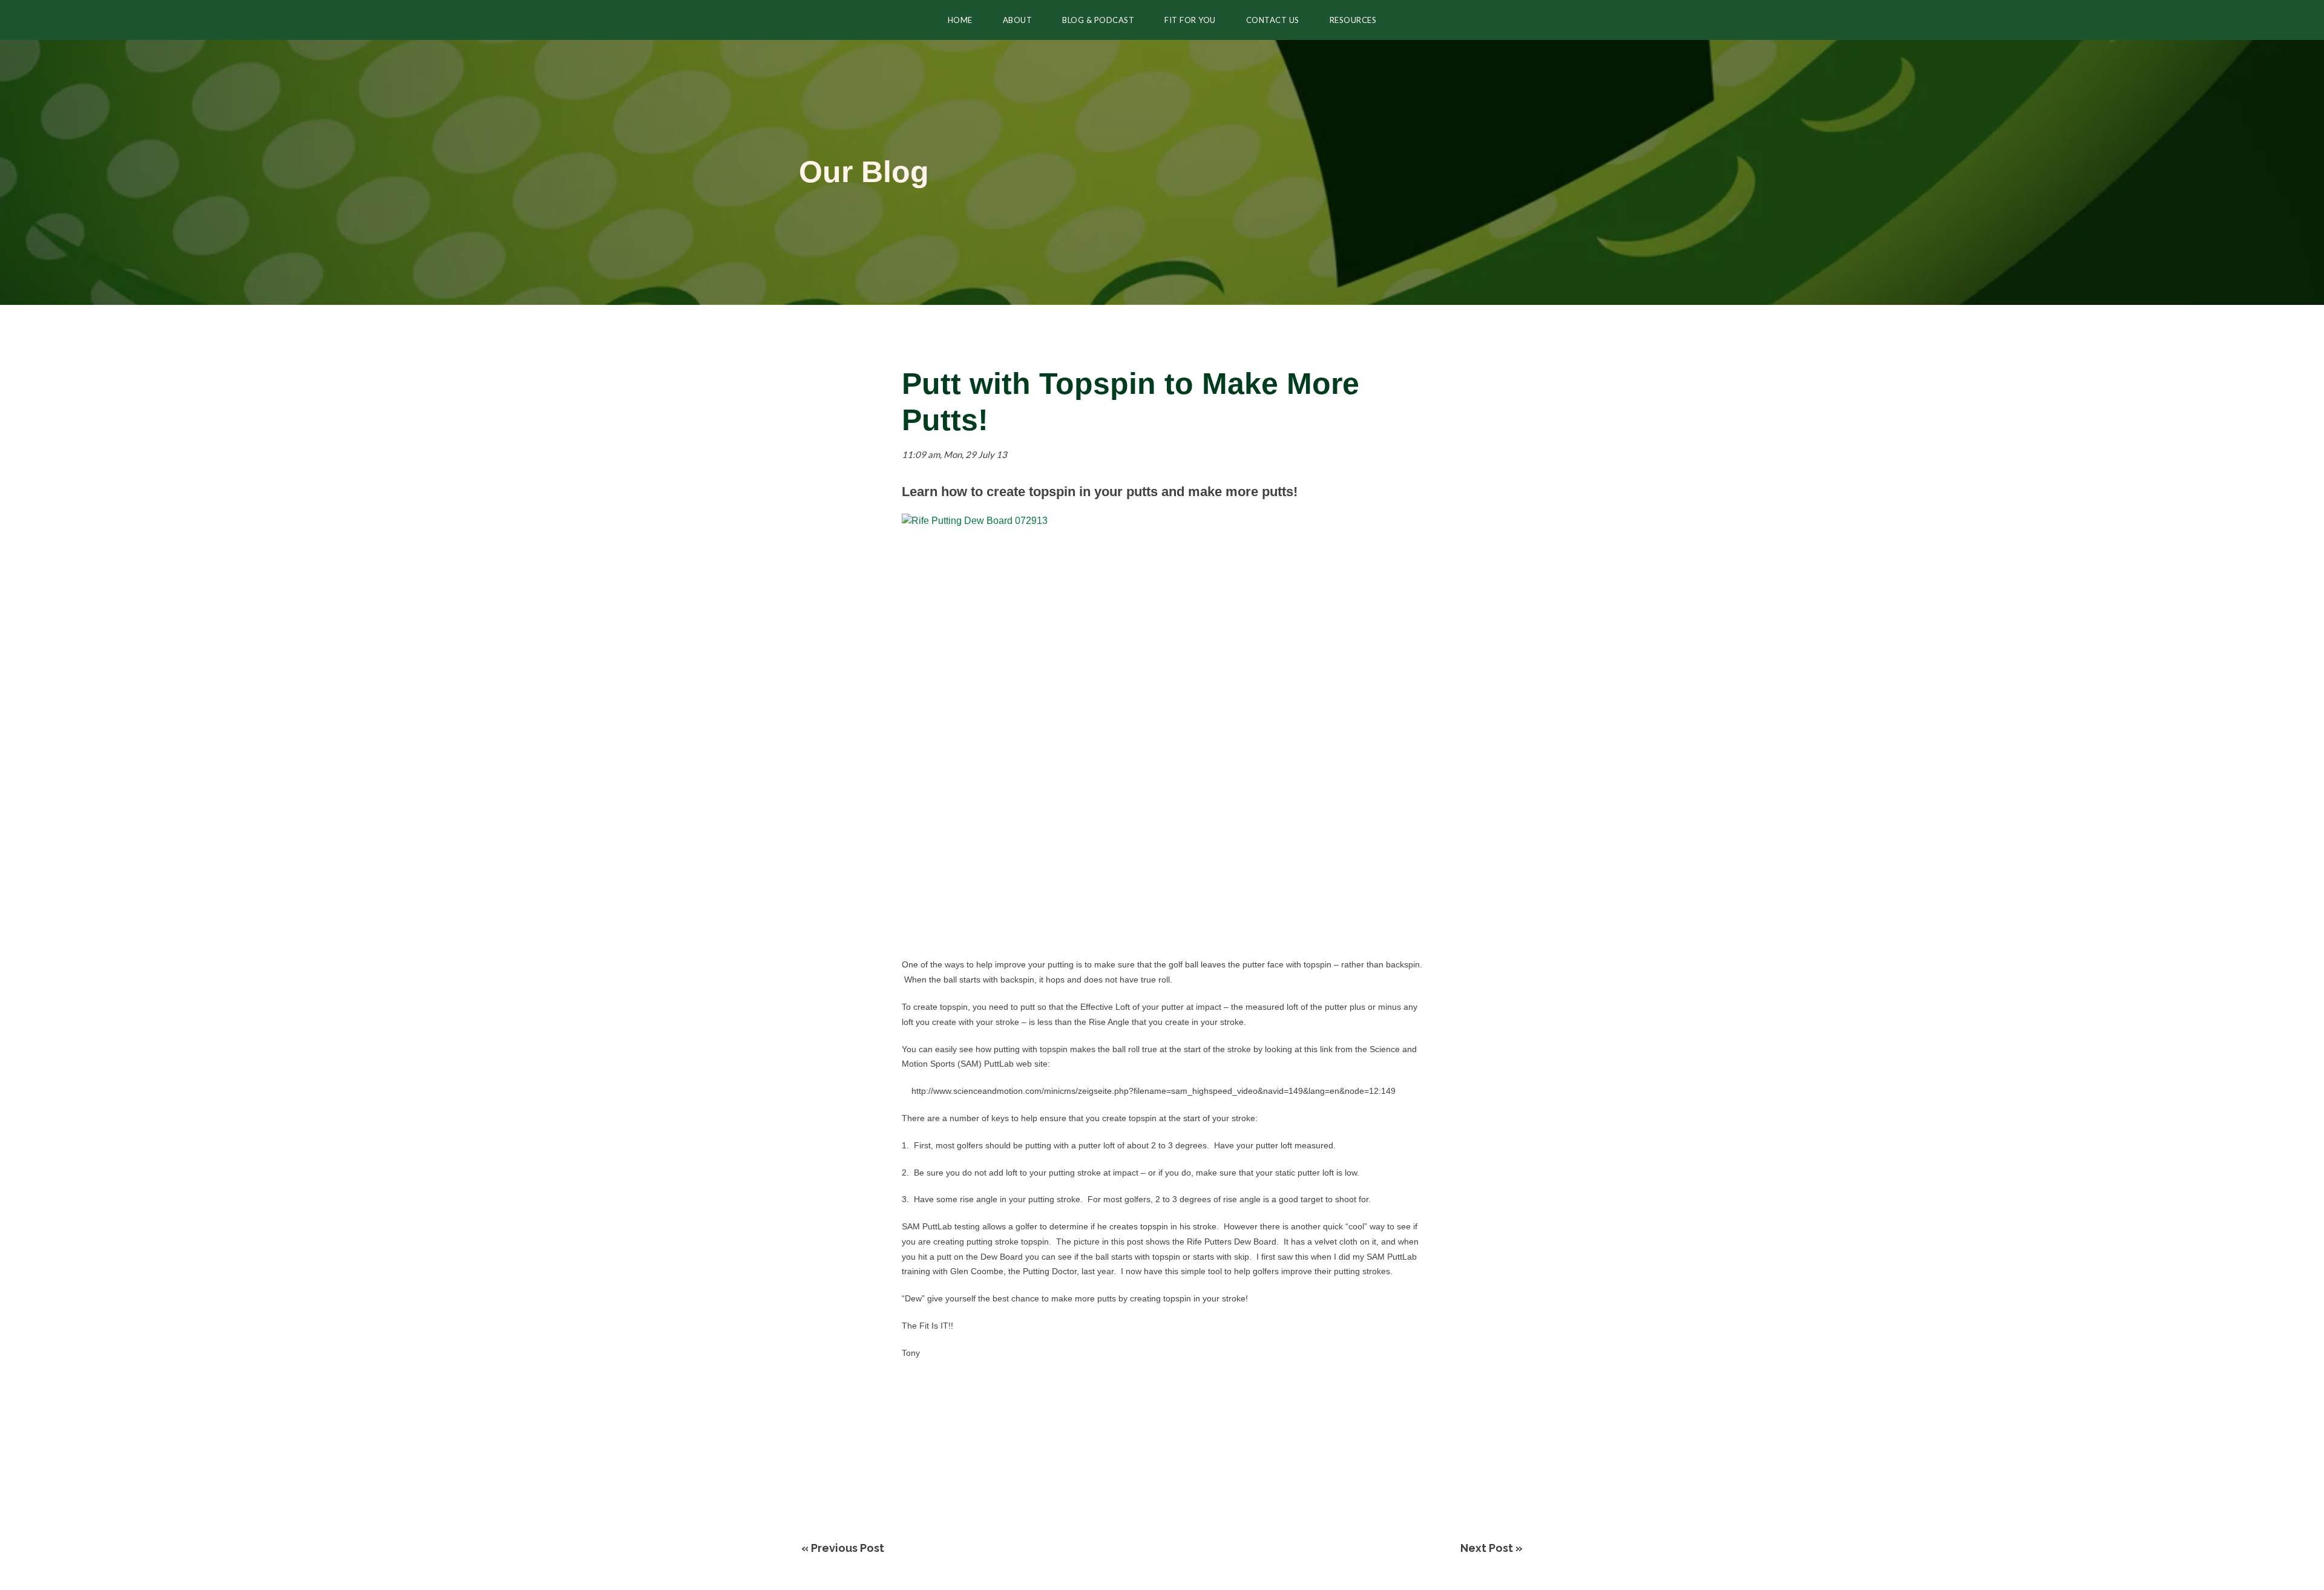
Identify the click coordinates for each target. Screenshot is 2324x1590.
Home (960, 20)
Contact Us (1273, 20)
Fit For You (1190, 20)
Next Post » (1492, 1548)
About (1018, 20)
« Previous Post (843, 1548)
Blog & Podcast (1098, 20)
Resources (1353, 20)
